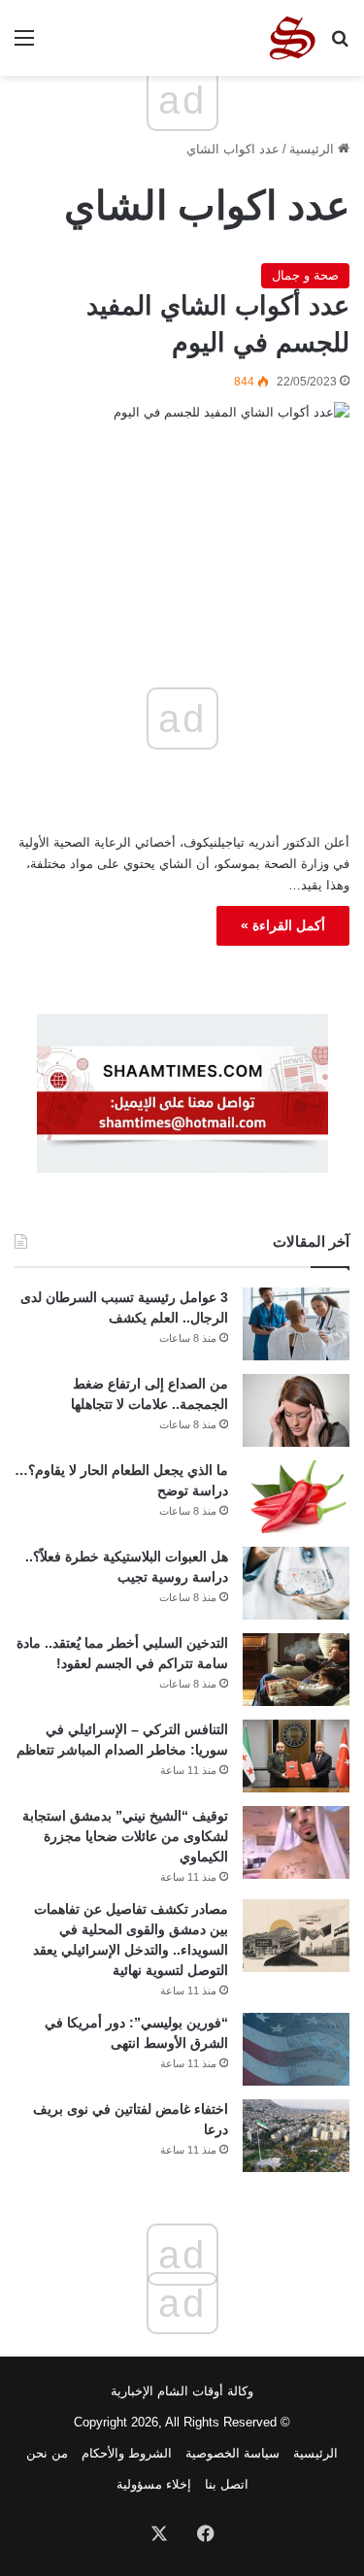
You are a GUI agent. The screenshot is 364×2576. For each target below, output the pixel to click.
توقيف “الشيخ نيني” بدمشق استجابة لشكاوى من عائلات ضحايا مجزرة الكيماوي (125, 1836)
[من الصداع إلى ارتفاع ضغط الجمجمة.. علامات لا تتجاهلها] (296, 1410)
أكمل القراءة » (283, 925)
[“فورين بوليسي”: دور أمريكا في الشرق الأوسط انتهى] (296, 2049)
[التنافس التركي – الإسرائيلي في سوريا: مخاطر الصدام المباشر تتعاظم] (296, 1756)
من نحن (47, 2453)
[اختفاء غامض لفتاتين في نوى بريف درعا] (296, 2136)
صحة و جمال (305, 275)
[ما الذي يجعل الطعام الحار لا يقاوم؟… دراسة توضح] (296, 1497)
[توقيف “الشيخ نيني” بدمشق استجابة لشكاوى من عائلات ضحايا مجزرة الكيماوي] (296, 1842)
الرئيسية (314, 149)
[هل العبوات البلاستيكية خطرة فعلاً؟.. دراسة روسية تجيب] (296, 1583)
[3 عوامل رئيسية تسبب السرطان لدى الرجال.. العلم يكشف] (296, 1324)
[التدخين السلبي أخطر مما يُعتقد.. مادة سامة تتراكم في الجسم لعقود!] (296, 1670)
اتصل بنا (227, 2484)
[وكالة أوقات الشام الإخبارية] (291, 38)
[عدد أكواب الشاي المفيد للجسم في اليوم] (182, 496)
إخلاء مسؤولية (154, 2484)
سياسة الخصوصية (232, 2453)
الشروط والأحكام (127, 2453)
